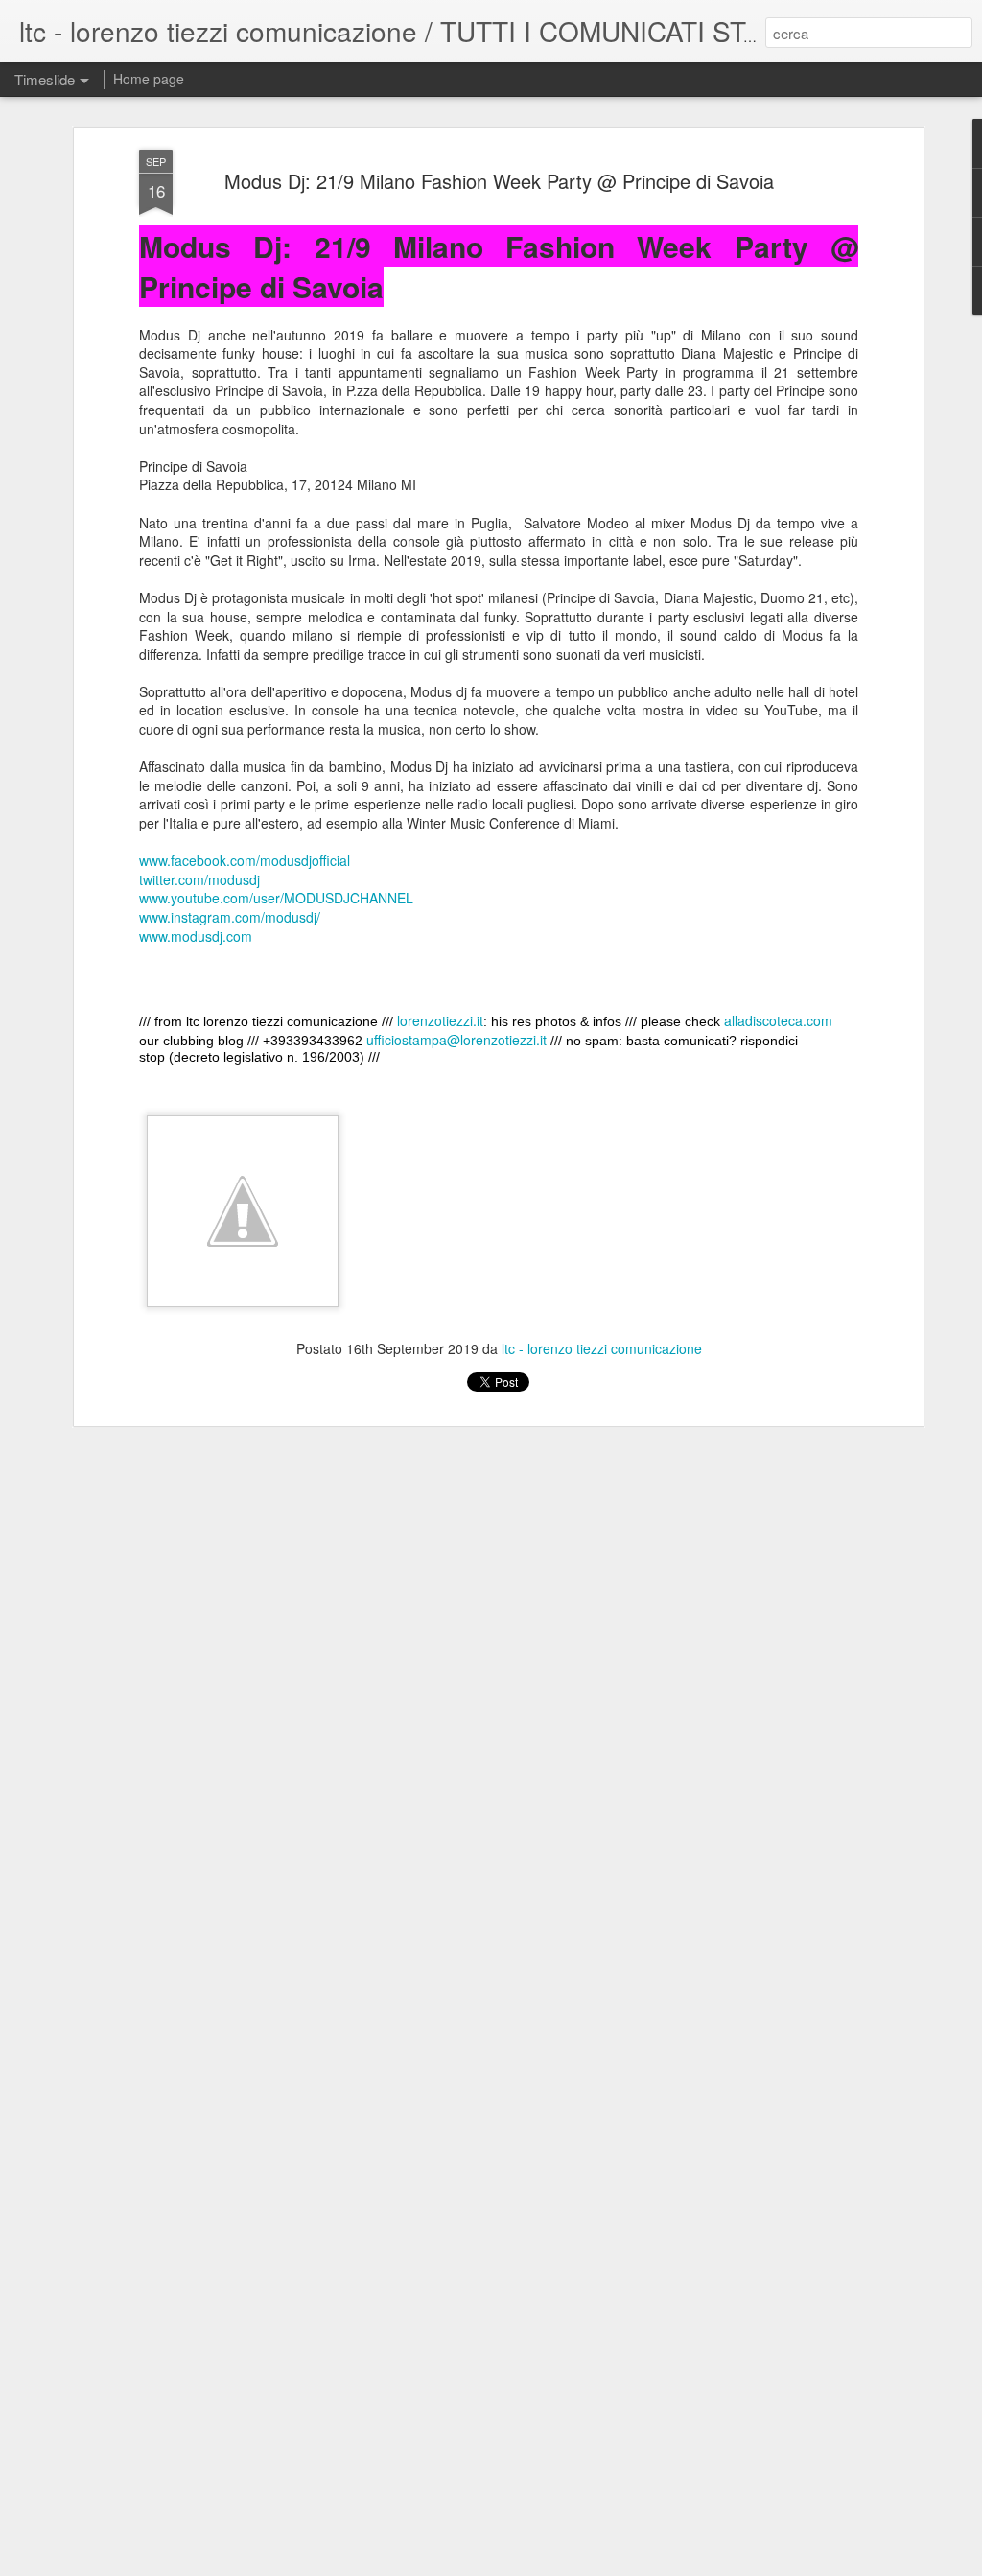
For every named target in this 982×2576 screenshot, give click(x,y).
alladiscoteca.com (778, 1020)
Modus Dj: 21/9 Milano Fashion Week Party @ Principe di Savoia (499, 181)
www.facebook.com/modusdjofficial (245, 860)
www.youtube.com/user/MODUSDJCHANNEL (276, 898)
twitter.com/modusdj (199, 879)
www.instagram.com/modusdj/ (230, 917)
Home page (149, 79)
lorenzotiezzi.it (440, 1020)
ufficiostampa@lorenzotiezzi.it (456, 1040)
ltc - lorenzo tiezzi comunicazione (602, 1348)
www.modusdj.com (196, 936)
